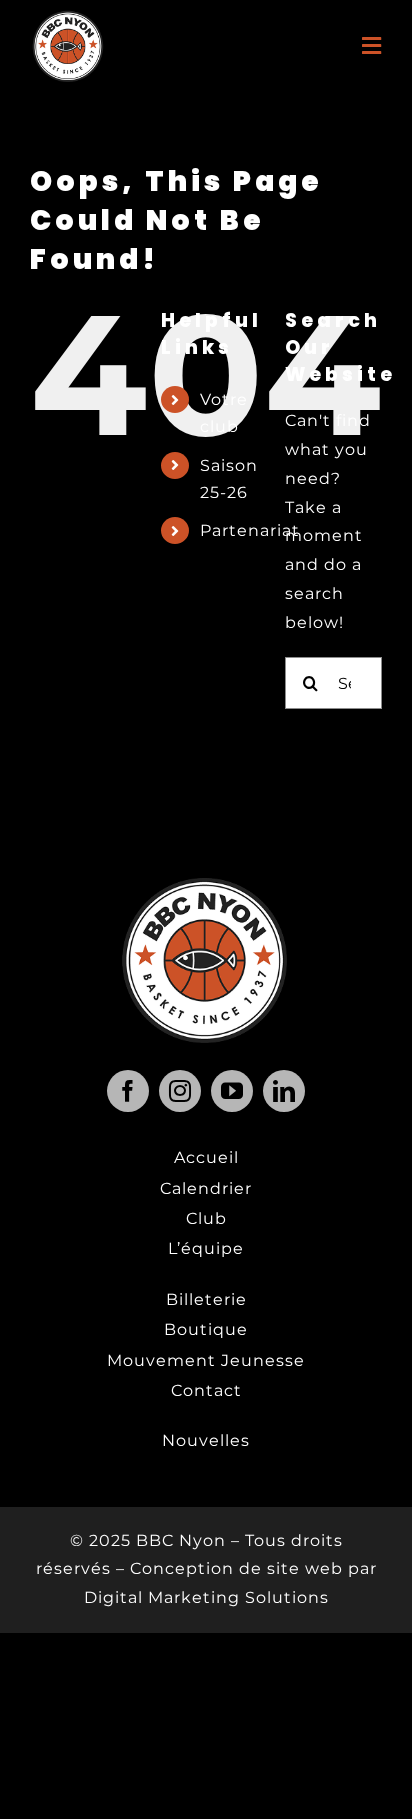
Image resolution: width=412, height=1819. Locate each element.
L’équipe (206, 1248)
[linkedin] (284, 1091)
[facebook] (128, 1091)
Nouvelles (206, 1440)
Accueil (206, 1157)
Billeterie (206, 1299)
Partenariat (250, 530)
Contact (206, 1390)
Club (206, 1218)
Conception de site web (236, 1568)
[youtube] (232, 1091)
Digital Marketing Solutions (206, 1597)
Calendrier (206, 1188)
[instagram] (180, 1091)
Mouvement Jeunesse (206, 1360)
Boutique (206, 1329)
